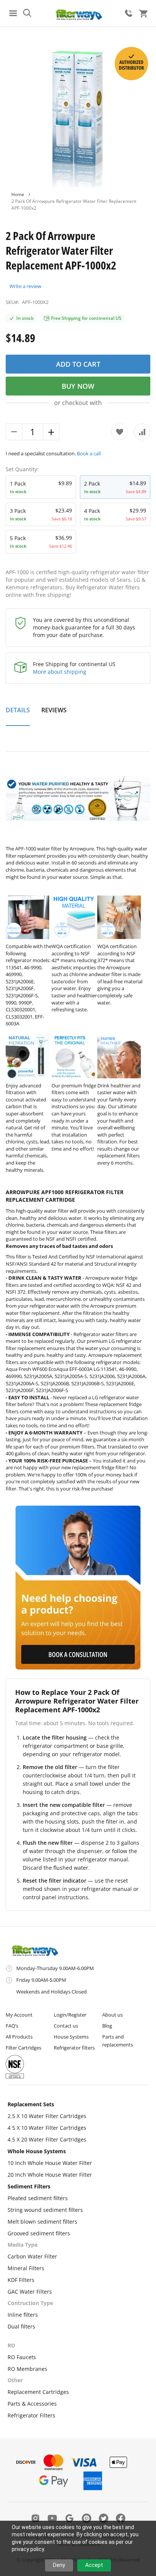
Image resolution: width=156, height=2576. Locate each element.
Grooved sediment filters (39, 2233)
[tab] (18, 714)
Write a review (25, 286)
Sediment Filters (29, 2186)
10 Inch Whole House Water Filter (50, 2163)
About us (112, 2015)
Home (18, 194)
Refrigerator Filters (31, 2415)
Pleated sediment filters (38, 2198)
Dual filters (21, 2326)
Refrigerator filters (74, 2048)
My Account (19, 2015)
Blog (107, 2026)
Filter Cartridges (23, 2048)
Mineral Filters (26, 2268)
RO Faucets (22, 2357)
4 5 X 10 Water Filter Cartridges (47, 2128)
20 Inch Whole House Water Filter (50, 2175)
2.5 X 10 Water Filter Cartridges (47, 2116)
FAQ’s (12, 2026)
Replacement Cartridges (38, 2392)
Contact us (66, 2026)
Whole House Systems (37, 2151)
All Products (19, 2037)
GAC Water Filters (30, 2292)
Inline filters (23, 2315)
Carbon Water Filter (32, 2256)
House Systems (71, 2037)
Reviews (54, 710)
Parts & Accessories (32, 2404)
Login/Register (70, 2015)
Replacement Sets (31, 2104)
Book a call (89, 453)
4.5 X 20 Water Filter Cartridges (47, 2139)
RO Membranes (27, 2369)
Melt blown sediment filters (42, 2222)
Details (18, 710)
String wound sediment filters (45, 2210)
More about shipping (60, 672)
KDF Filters (21, 2280)
